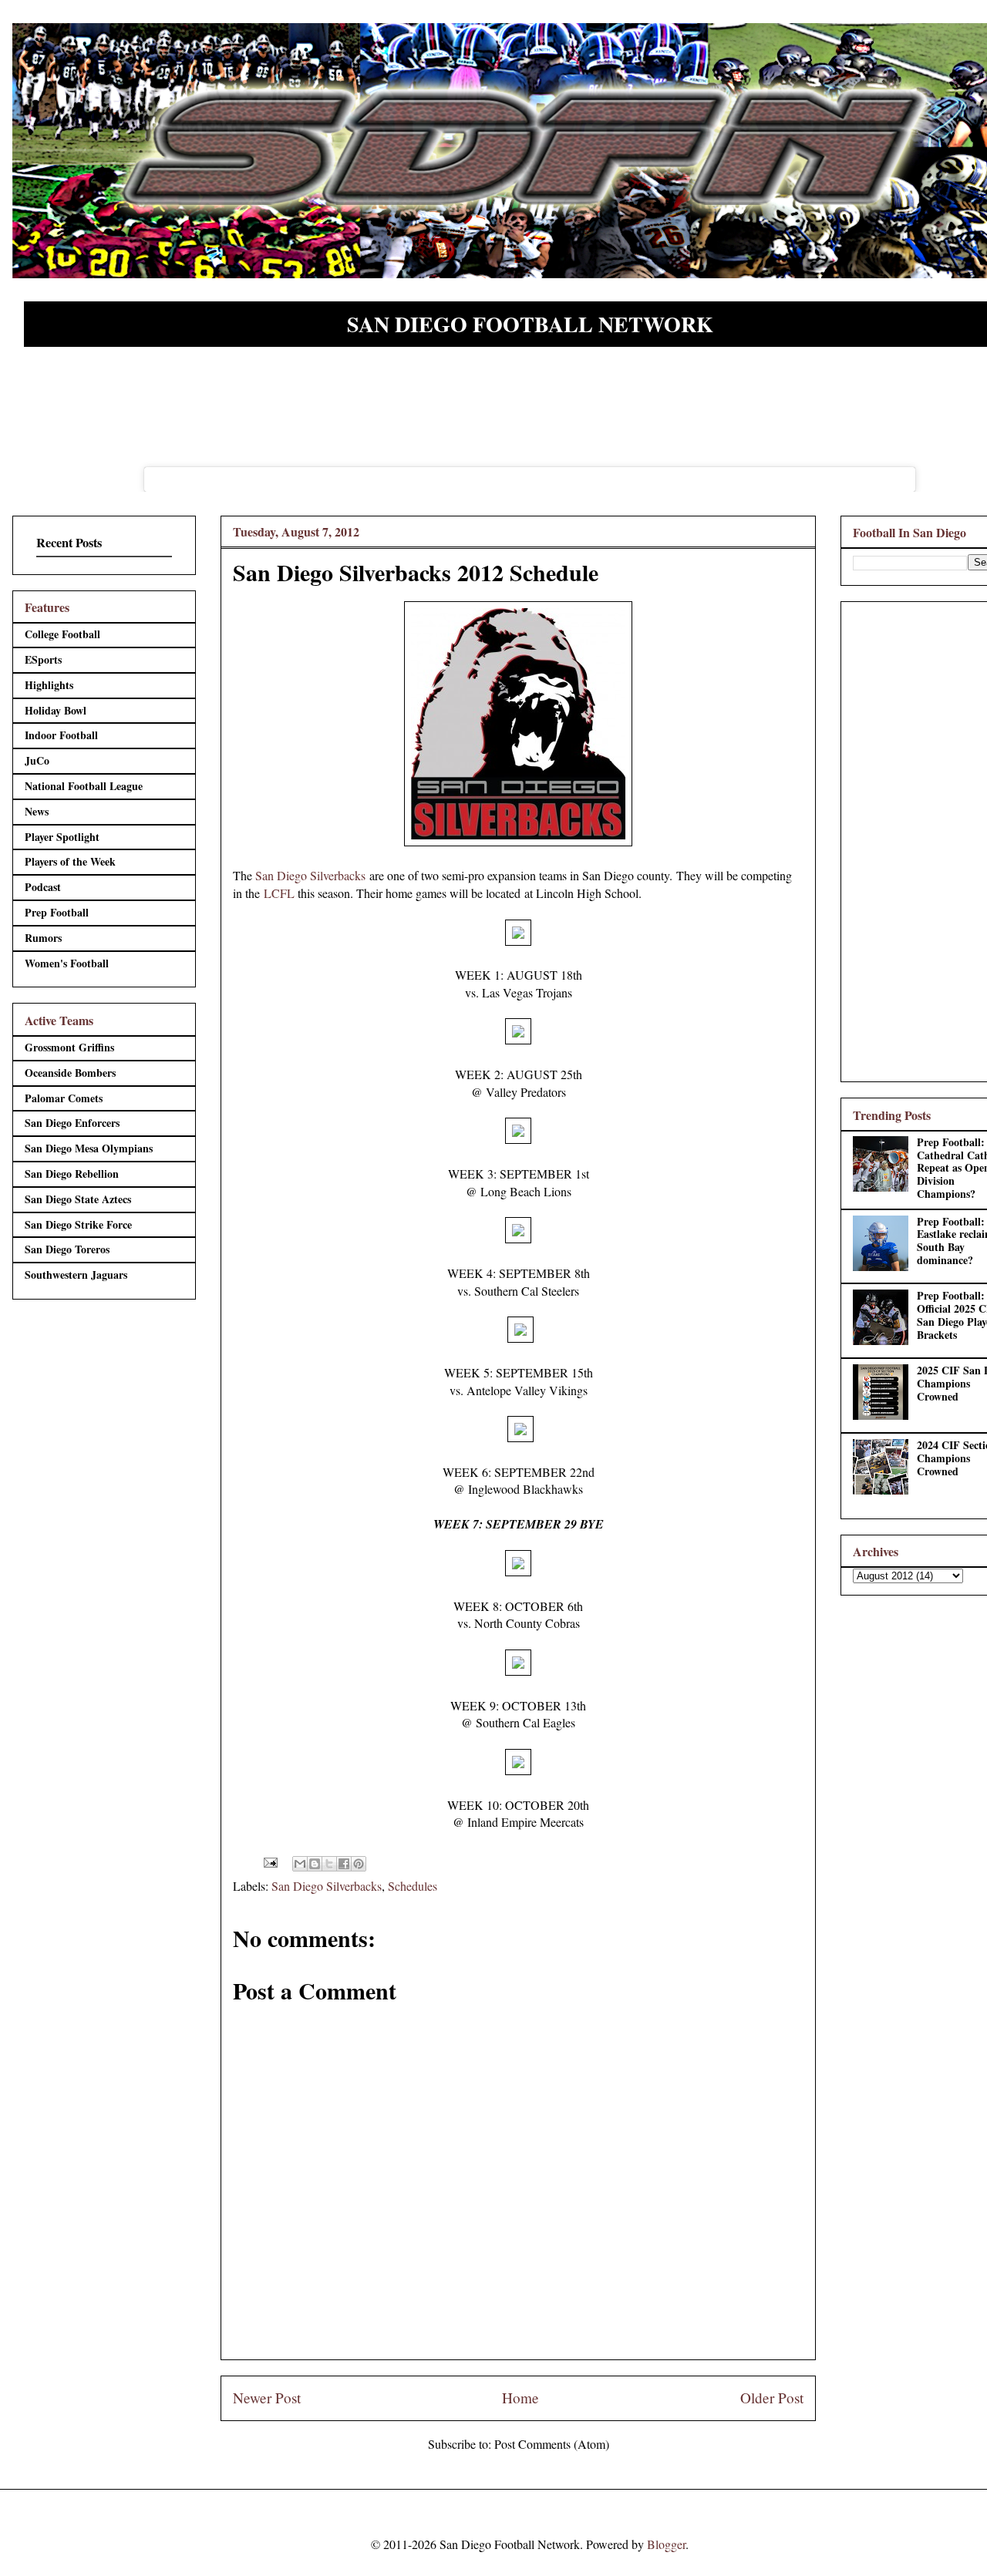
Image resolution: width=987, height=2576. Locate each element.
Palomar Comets (64, 1098)
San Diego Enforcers (72, 1123)
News (37, 811)
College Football (62, 634)
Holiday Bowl (56, 710)
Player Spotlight (62, 837)
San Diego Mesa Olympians (89, 1148)
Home (520, 2398)
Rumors (43, 938)
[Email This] (300, 1864)
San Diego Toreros (67, 1249)
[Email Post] (269, 1860)
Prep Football (57, 912)
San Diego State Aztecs (78, 1199)
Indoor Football (61, 735)
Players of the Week (70, 861)
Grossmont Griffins (69, 1047)
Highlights (49, 685)
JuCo (37, 760)
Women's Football (67, 963)
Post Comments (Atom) (552, 2444)
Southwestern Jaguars (76, 1275)
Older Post (772, 2398)
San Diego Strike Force (78, 1224)
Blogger (666, 2544)
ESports (43, 659)
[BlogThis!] (315, 1864)
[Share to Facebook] (344, 1864)
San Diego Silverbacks (310, 875)
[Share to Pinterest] (359, 1864)
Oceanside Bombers (70, 1073)
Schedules (413, 1886)
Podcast (43, 887)
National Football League (84, 786)
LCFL (279, 893)
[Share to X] (329, 1864)
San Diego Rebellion (72, 1174)
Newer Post (267, 2398)
